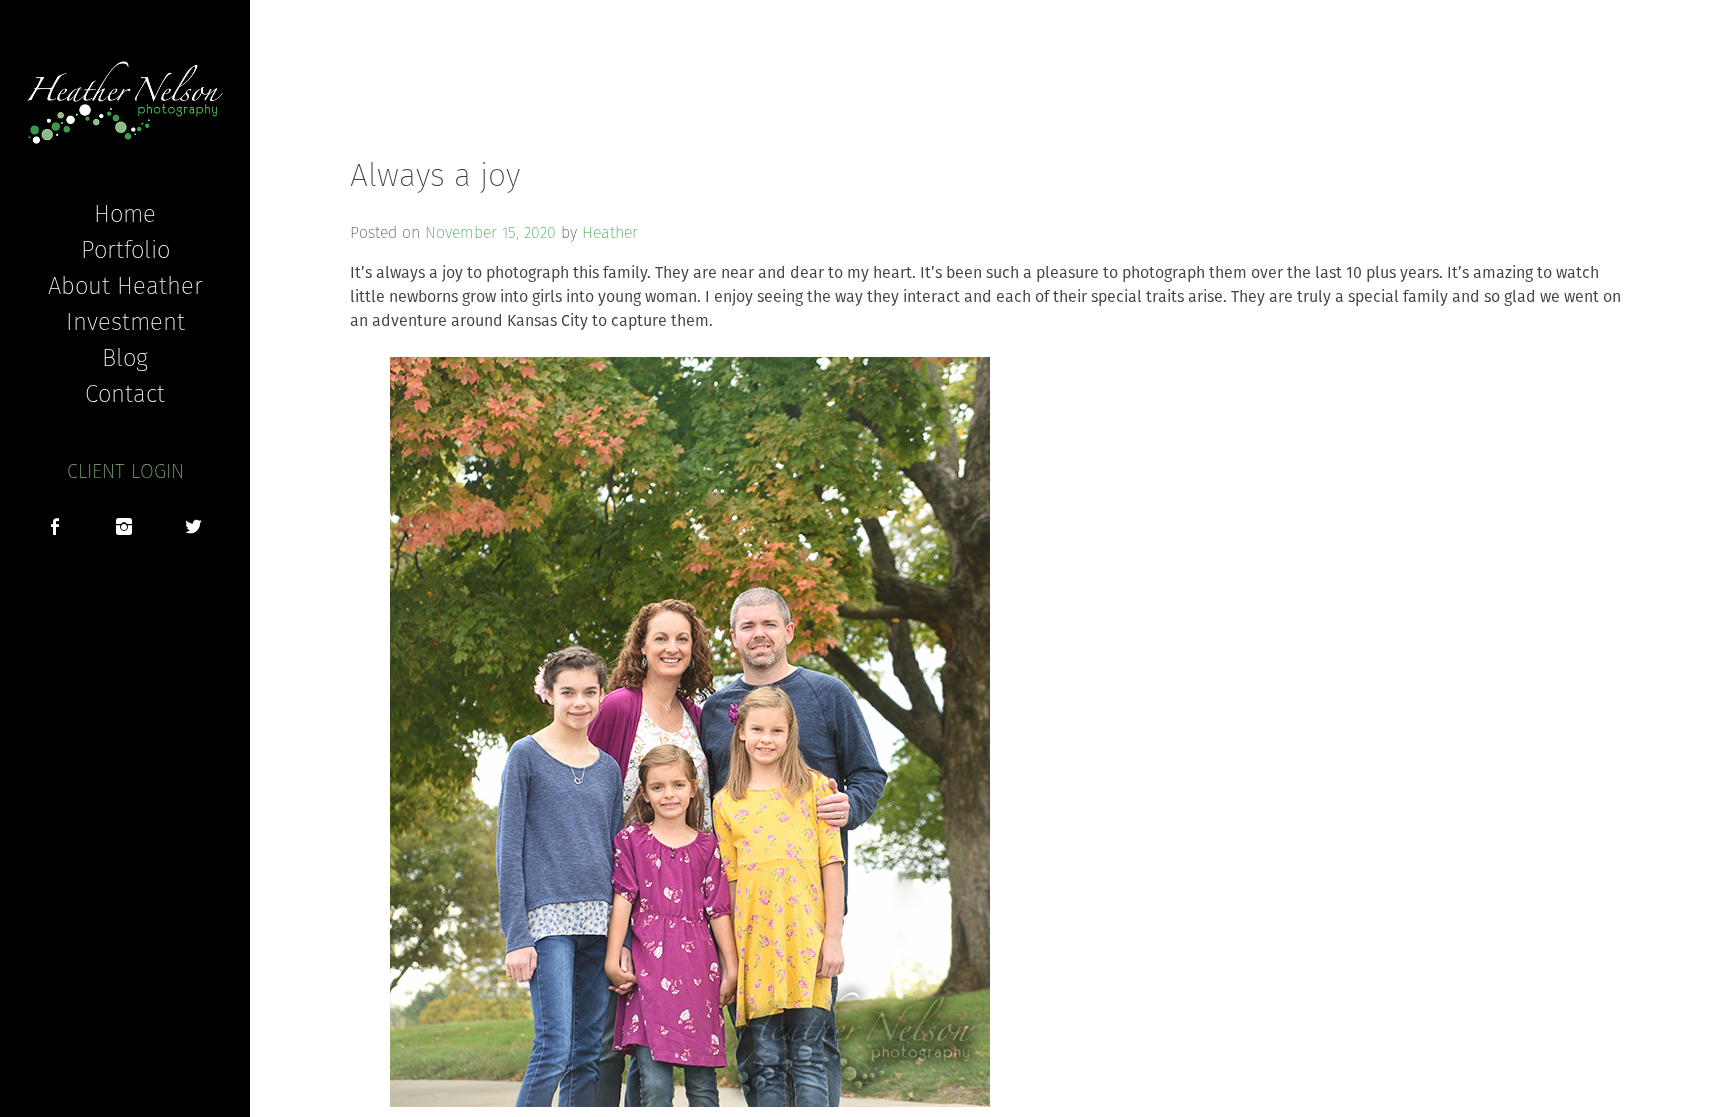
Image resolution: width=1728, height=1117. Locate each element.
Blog (125, 357)
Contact (125, 393)
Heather (610, 232)
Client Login (125, 471)
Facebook (55, 529)
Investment (125, 321)
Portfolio (125, 249)
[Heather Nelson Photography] (125, 102)
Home (125, 213)
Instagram (124, 529)
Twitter (193, 529)
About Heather (125, 285)
